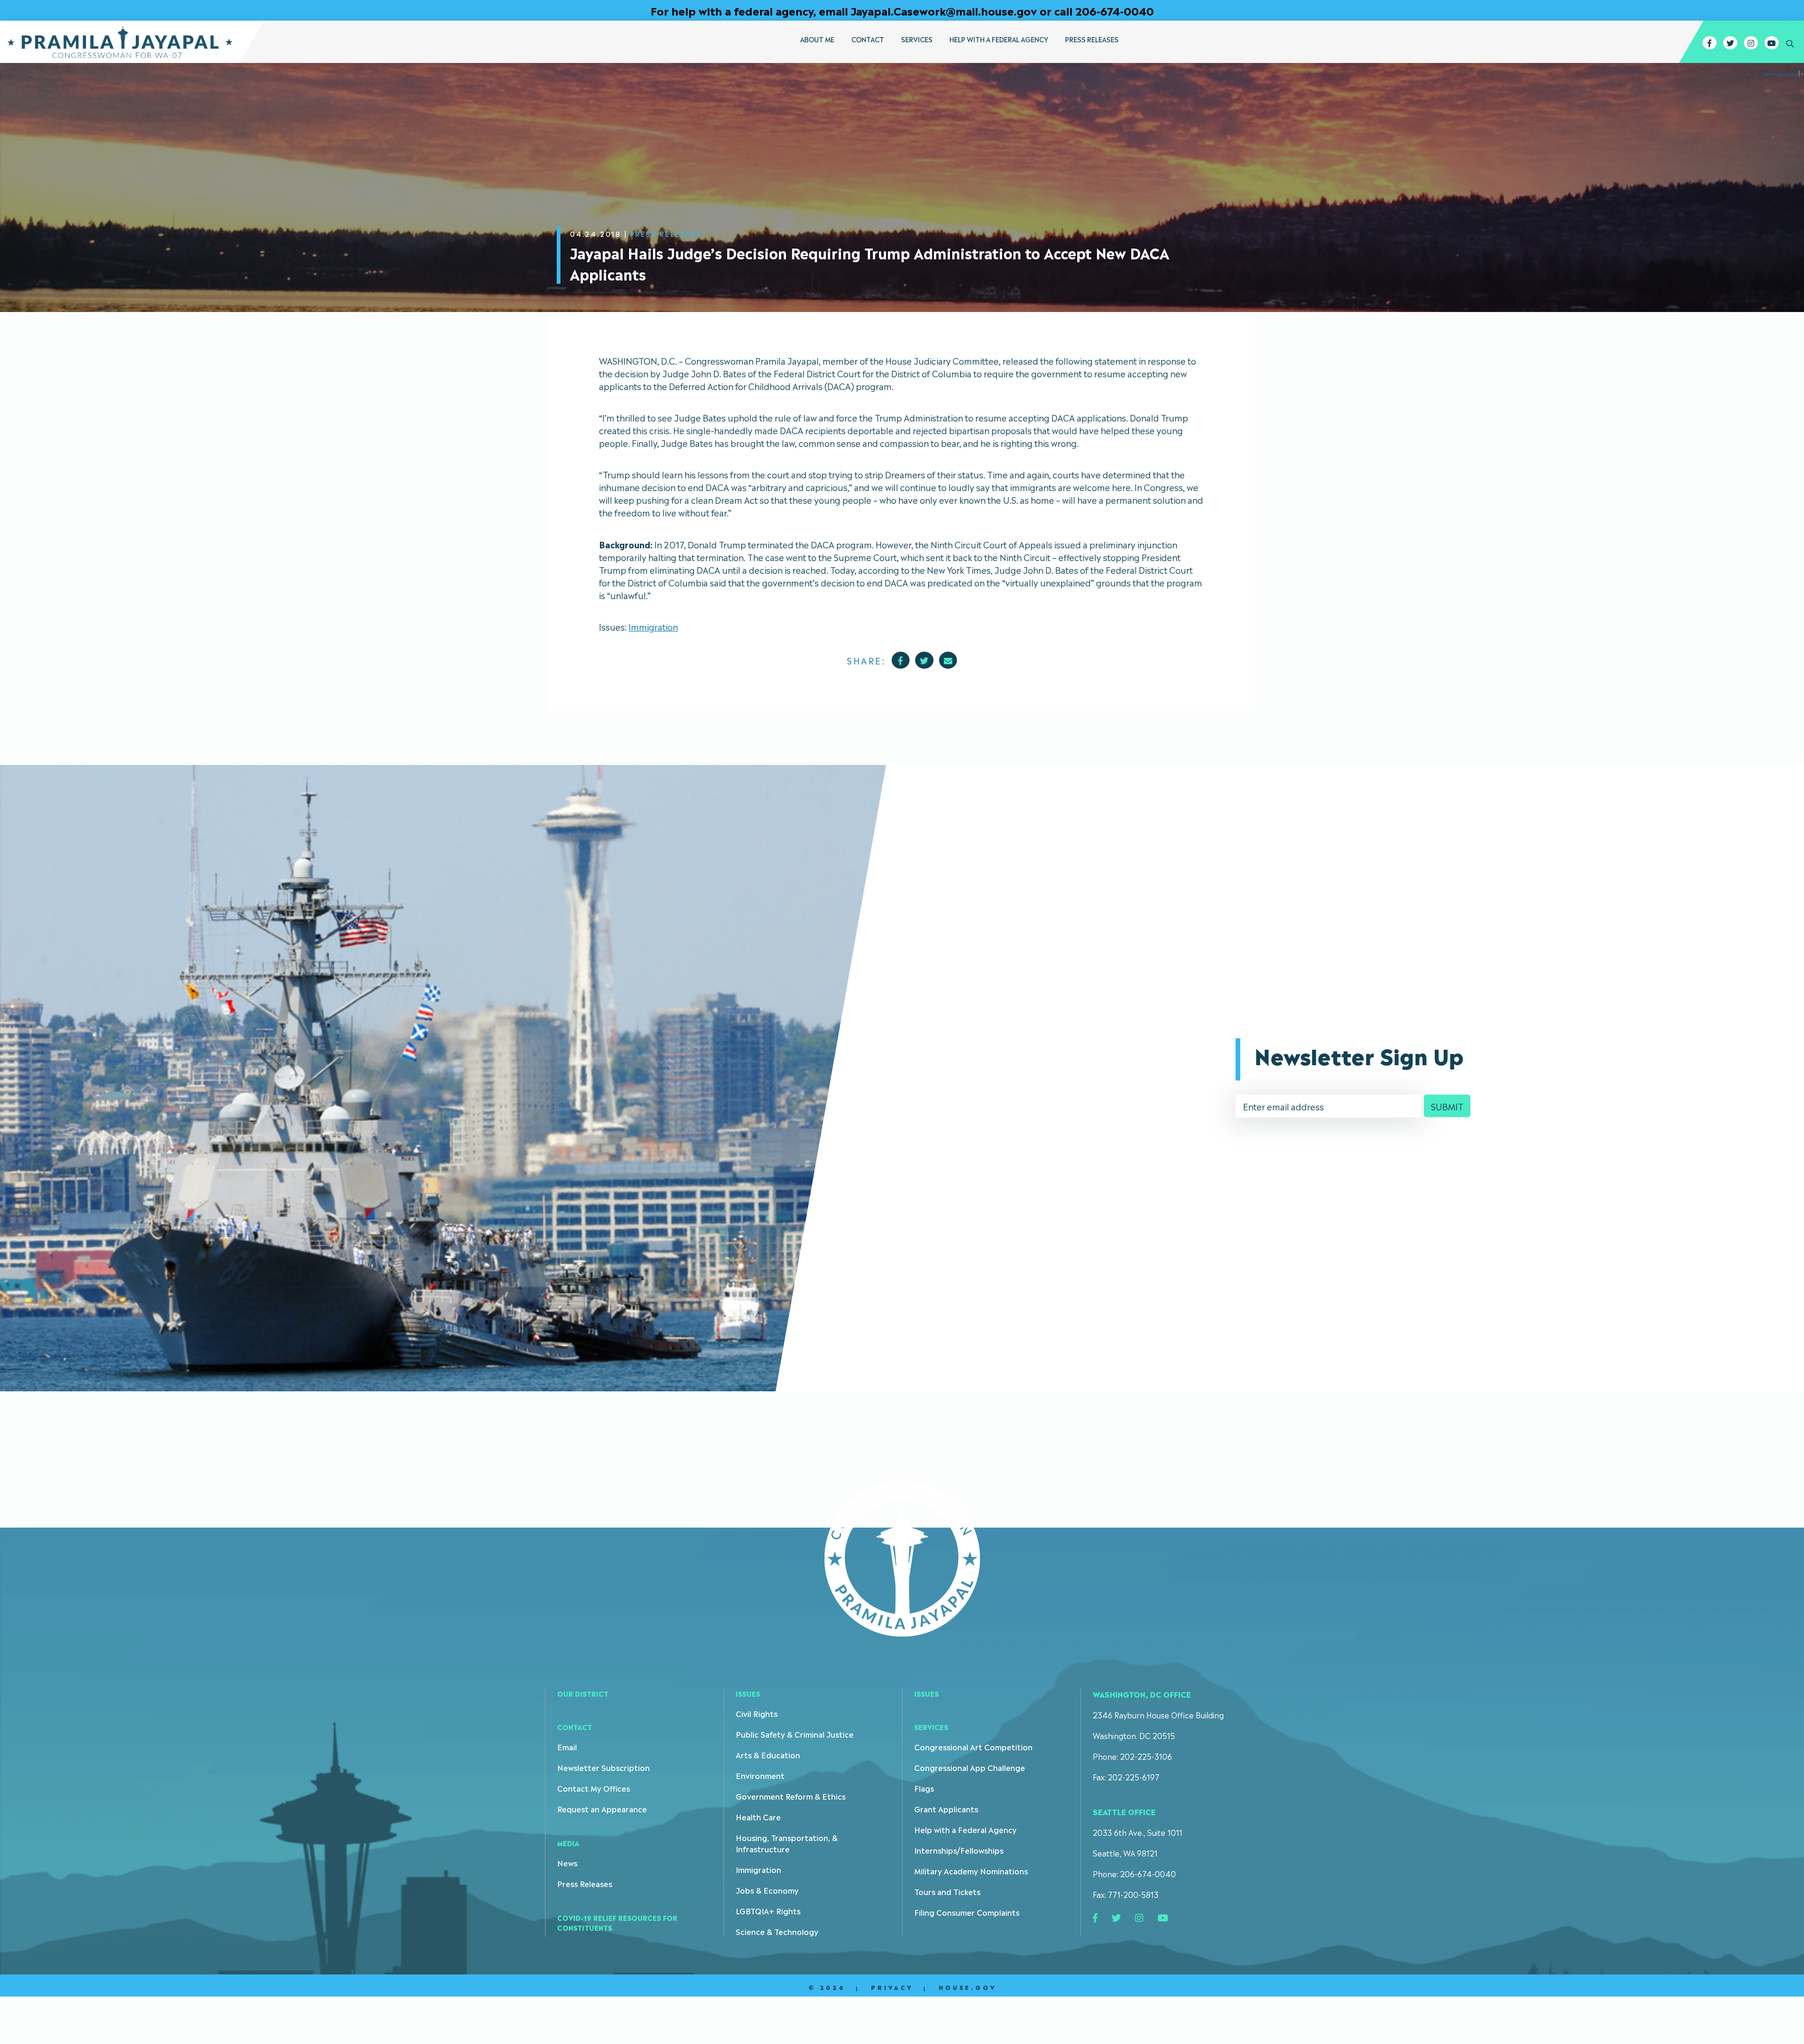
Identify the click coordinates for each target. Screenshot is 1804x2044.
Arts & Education (768, 1755)
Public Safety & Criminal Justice (795, 1734)
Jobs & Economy (767, 1890)
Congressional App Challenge (970, 1767)
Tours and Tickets (947, 1891)
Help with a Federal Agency (999, 39)
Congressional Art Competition (973, 1747)
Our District (583, 1693)
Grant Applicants (946, 1809)
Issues (748, 1693)
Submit (1447, 1106)
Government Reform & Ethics (791, 1796)
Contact (868, 39)
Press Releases (1092, 39)
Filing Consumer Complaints (967, 1912)
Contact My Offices (594, 1788)
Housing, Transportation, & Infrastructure (787, 1843)
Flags (924, 1788)
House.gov (968, 1987)
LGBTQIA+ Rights (768, 1911)
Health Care (758, 1817)
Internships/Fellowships (959, 1850)
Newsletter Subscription (603, 1767)
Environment (760, 1775)
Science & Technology (777, 1931)
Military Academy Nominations (971, 1871)
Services (917, 39)
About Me (817, 39)
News (567, 1863)
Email (567, 1747)
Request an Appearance (602, 1809)
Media (568, 1843)
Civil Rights (757, 1713)
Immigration (653, 626)
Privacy (892, 1987)
